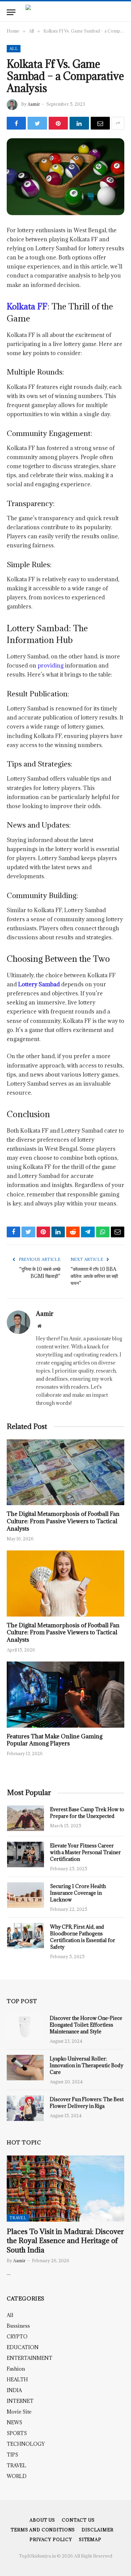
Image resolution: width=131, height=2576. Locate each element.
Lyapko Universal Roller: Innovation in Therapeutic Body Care (86, 2065)
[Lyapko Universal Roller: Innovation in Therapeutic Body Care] (25, 2068)
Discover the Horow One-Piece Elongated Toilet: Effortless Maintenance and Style (86, 2025)
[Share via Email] (100, 123)
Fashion (16, 2369)
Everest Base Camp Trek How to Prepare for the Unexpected (87, 1813)
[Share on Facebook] (16, 123)
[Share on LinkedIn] (79, 123)
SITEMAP (90, 2539)
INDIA (14, 2390)
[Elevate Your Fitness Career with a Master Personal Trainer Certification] (26, 1854)
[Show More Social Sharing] (118, 123)
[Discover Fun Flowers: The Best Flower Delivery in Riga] (25, 2108)
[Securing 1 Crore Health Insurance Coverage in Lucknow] (26, 1895)
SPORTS (17, 2433)
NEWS (14, 2422)
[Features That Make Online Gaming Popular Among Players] (65, 1695)
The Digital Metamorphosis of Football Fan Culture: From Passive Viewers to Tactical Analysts (63, 1521)
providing (51, 665)
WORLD (17, 2476)
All (14, 48)
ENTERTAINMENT (30, 2358)
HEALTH (17, 2380)
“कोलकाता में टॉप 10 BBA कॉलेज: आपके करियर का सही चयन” (94, 1276)
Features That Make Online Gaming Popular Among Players (55, 1740)
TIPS (12, 2455)
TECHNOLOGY (26, 2444)
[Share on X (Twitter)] (37, 123)
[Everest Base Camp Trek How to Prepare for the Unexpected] (26, 1818)
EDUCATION (23, 2347)
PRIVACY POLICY (51, 2539)
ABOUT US (42, 2520)
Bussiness (18, 2326)
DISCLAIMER (97, 2530)
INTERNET (20, 2401)
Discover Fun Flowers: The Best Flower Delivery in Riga (87, 2103)
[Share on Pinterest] (58, 123)
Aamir (34, 104)
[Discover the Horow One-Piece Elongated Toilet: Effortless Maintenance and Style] (25, 2027)
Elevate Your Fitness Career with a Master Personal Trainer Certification (85, 1852)
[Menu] (11, 12)
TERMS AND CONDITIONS (43, 2530)
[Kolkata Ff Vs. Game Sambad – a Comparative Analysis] (65, 177)
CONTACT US (78, 2520)
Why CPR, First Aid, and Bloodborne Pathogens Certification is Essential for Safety (83, 1937)
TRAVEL (18, 2218)
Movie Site (19, 2412)
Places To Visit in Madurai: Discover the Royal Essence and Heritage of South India (65, 2241)
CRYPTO (17, 2337)
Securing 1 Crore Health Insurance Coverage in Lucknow (78, 1893)
